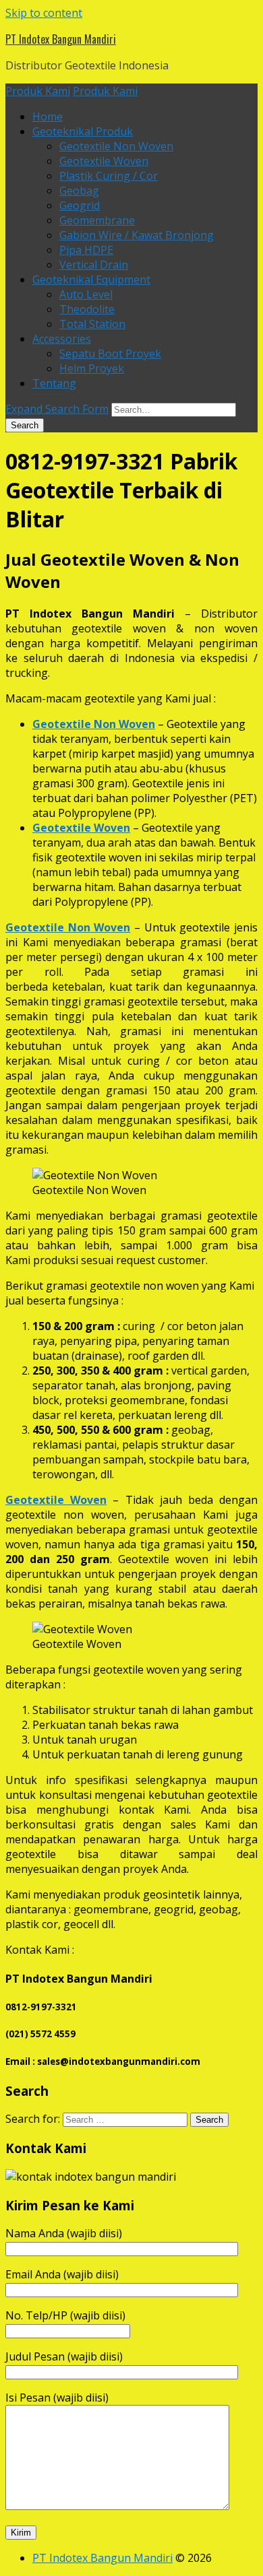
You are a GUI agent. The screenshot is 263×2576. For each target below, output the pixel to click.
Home (48, 117)
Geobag (79, 191)
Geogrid (80, 205)
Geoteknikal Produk (83, 131)
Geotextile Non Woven (116, 146)
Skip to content (44, 13)
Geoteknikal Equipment (91, 279)
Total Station (92, 324)
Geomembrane (97, 220)
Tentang (54, 383)
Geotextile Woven (104, 161)
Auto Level (86, 294)
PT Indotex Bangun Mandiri (61, 39)
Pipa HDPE (86, 250)
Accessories (62, 339)
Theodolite (87, 309)
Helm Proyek (92, 368)
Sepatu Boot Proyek (110, 354)
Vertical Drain (94, 265)
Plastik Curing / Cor (109, 176)
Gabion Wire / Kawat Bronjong (137, 235)
